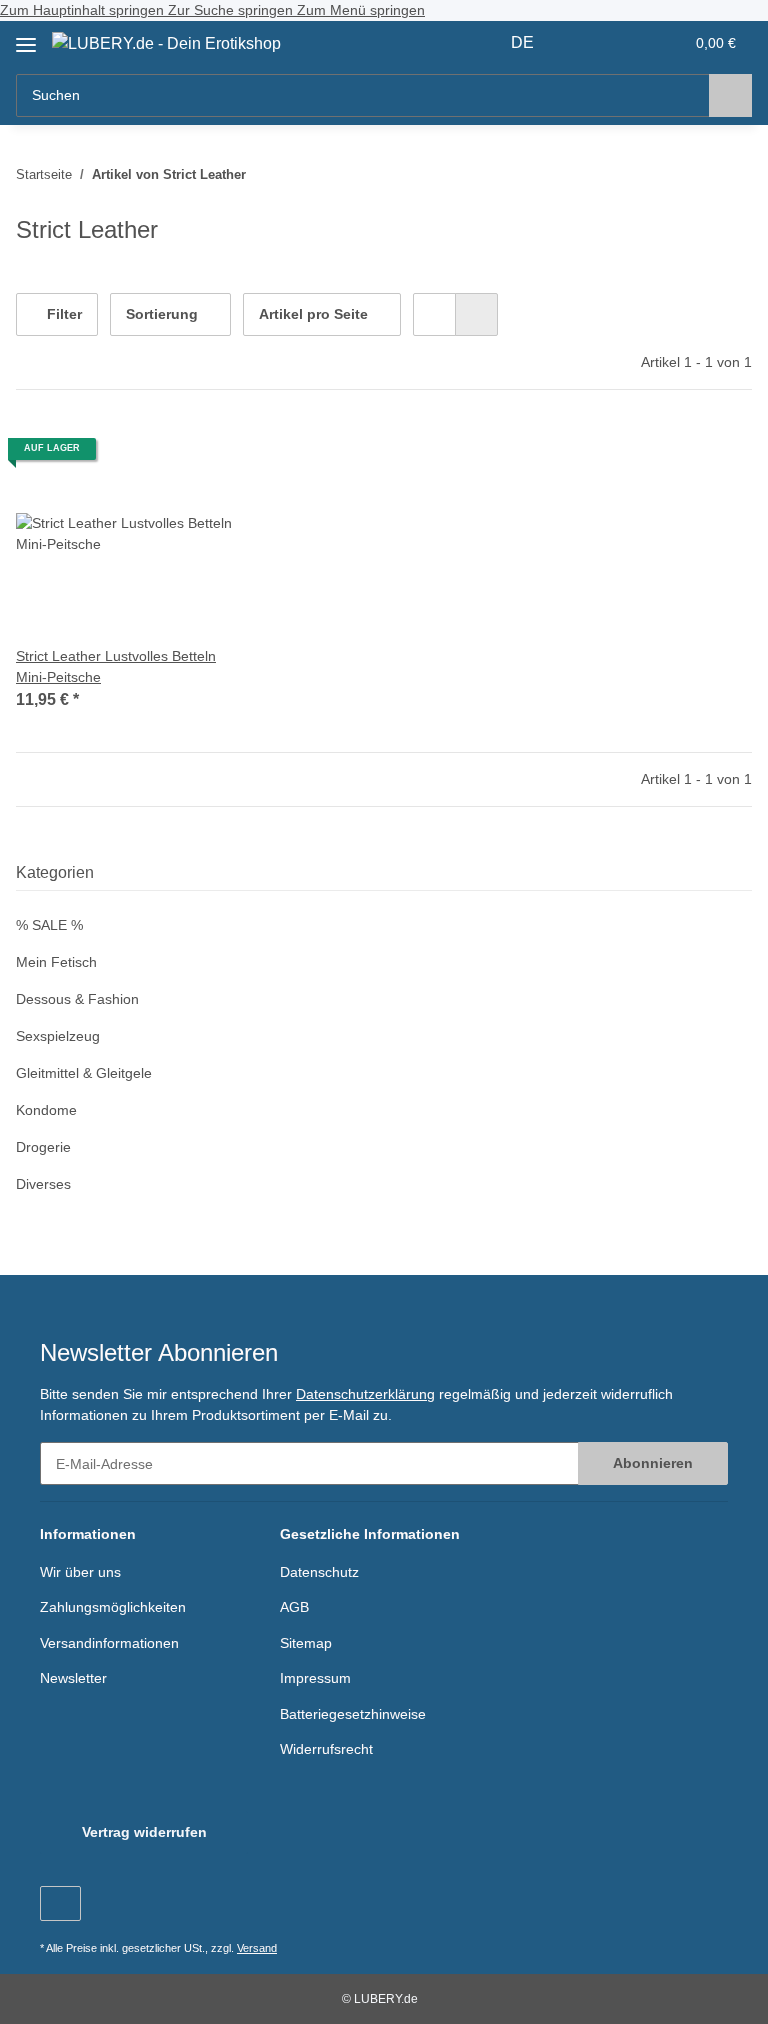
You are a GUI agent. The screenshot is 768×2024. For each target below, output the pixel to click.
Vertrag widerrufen (144, 1832)
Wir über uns (80, 1572)
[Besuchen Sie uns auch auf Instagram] (60, 1903)
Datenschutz (319, 1572)
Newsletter (73, 1678)
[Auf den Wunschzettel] (206, 456)
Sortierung (162, 314)
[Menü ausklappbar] (26, 37)
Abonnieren (653, 1463)
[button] (589, 43)
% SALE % (49, 925)
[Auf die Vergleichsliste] (154, 456)
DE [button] (522, 42)
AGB (294, 1607)
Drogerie (43, 1147)
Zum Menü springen (361, 10)
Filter (62, 314)
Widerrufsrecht (326, 1749)
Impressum (315, 1678)
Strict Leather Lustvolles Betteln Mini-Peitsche (116, 666)
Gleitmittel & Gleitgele (84, 1073)
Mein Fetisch (56, 962)
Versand (257, 1948)
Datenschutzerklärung (365, 1394)
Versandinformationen (109, 1643)
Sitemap (306, 1643)
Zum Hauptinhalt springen (84, 10)
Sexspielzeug (58, 1036)
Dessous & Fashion (77, 999)
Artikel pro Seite (313, 314)
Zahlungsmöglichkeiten (113, 1607)
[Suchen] (730, 95)
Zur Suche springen (232, 10)
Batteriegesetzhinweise (353, 1714)
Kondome (46, 1110)
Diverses (43, 1184)
